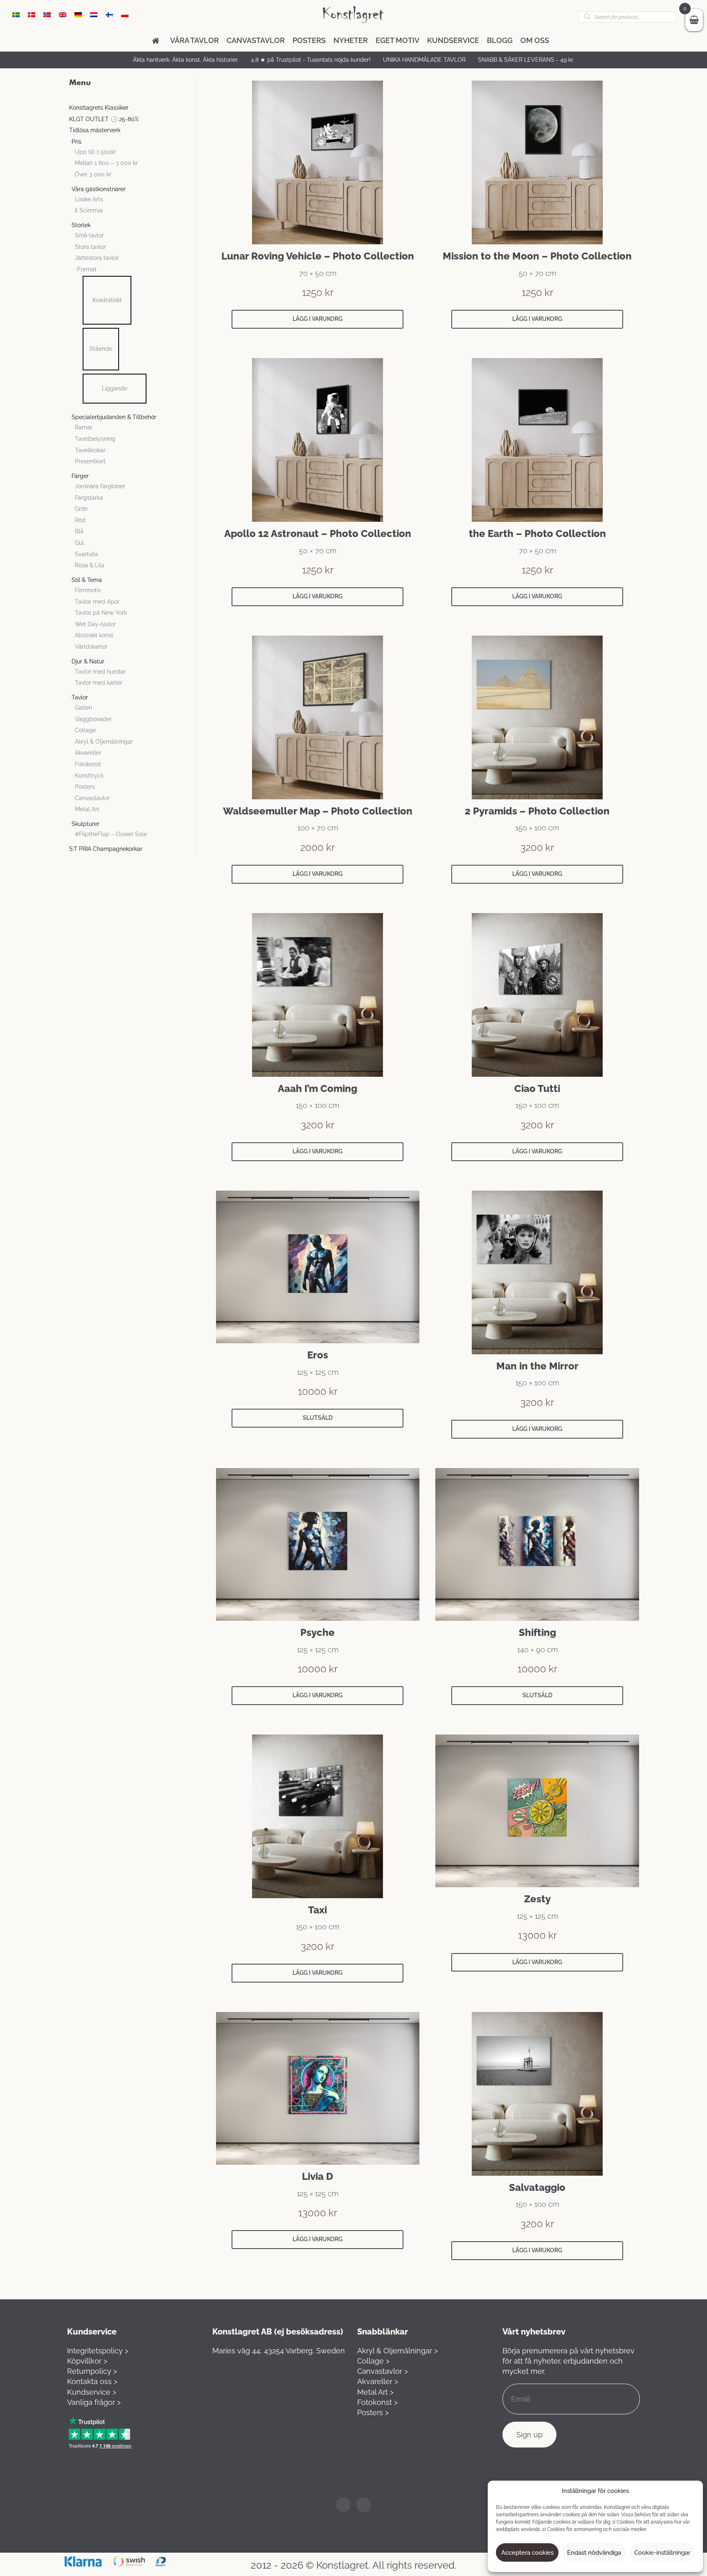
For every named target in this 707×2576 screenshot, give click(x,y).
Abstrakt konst (94, 635)
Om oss (535, 40)
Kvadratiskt (107, 300)
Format (87, 269)
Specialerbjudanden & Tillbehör (114, 417)
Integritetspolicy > (98, 2351)
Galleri (83, 708)
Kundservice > (92, 2392)
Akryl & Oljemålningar (104, 742)
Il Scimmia (89, 210)
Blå (79, 531)
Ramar (84, 427)
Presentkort (90, 461)
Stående (101, 349)
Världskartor (91, 647)
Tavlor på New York (101, 613)
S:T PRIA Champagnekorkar (106, 849)
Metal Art (87, 809)
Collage (85, 730)
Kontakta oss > (92, 2381)
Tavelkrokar (90, 450)
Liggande (115, 388)
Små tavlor (89, 235)
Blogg (500, 40)
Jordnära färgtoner (100, 486)
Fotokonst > (377, 2402)
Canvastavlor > (383, 2371)
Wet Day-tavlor (95, 624)
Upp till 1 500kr (96, 152)
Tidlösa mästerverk (95, 130)
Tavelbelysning (95, 439)
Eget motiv (397, 40)
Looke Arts (89, 199)
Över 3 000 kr (93, 174)
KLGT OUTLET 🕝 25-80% (104, 119)
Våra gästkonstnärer (99, 189)
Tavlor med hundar (100, 672)
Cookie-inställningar (662, 2553)
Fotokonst (88, 764)
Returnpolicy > (92, 2371)
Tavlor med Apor (97, 602)
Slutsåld (318, 1418)
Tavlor (80, 697)
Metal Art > (375, 2392)
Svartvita (87, 554)
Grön (81, 509)
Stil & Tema (87, 580)
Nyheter (351, 40)
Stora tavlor (90, 247)
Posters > (373, 2412)
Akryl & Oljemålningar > (397, 2351)
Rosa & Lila (90, 565)
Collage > (373, 2361)
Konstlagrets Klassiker (99, 108)
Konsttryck (89, 776)
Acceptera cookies (527, 2553)
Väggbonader (93, 719)
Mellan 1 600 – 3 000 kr (106, 163)
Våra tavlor (195, 40)
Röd (80, 520)
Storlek (81, 225)
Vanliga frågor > (94, 2402)
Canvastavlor (256, 40)
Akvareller (88, 753)
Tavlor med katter (99, 683)
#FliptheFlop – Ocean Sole (111, 834)
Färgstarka (89, 498)
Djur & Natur (88, 661)
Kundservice (453, 40)
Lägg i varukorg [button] (317, 319)
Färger (80, 476)
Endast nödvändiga (594, 2553)
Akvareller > (378, 2381)
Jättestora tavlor (97, 258)
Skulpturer (86, 824)
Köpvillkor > (87, 2361)
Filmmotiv (88, 590)
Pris (77, 142)
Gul (79, 543)
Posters (309, 40)
